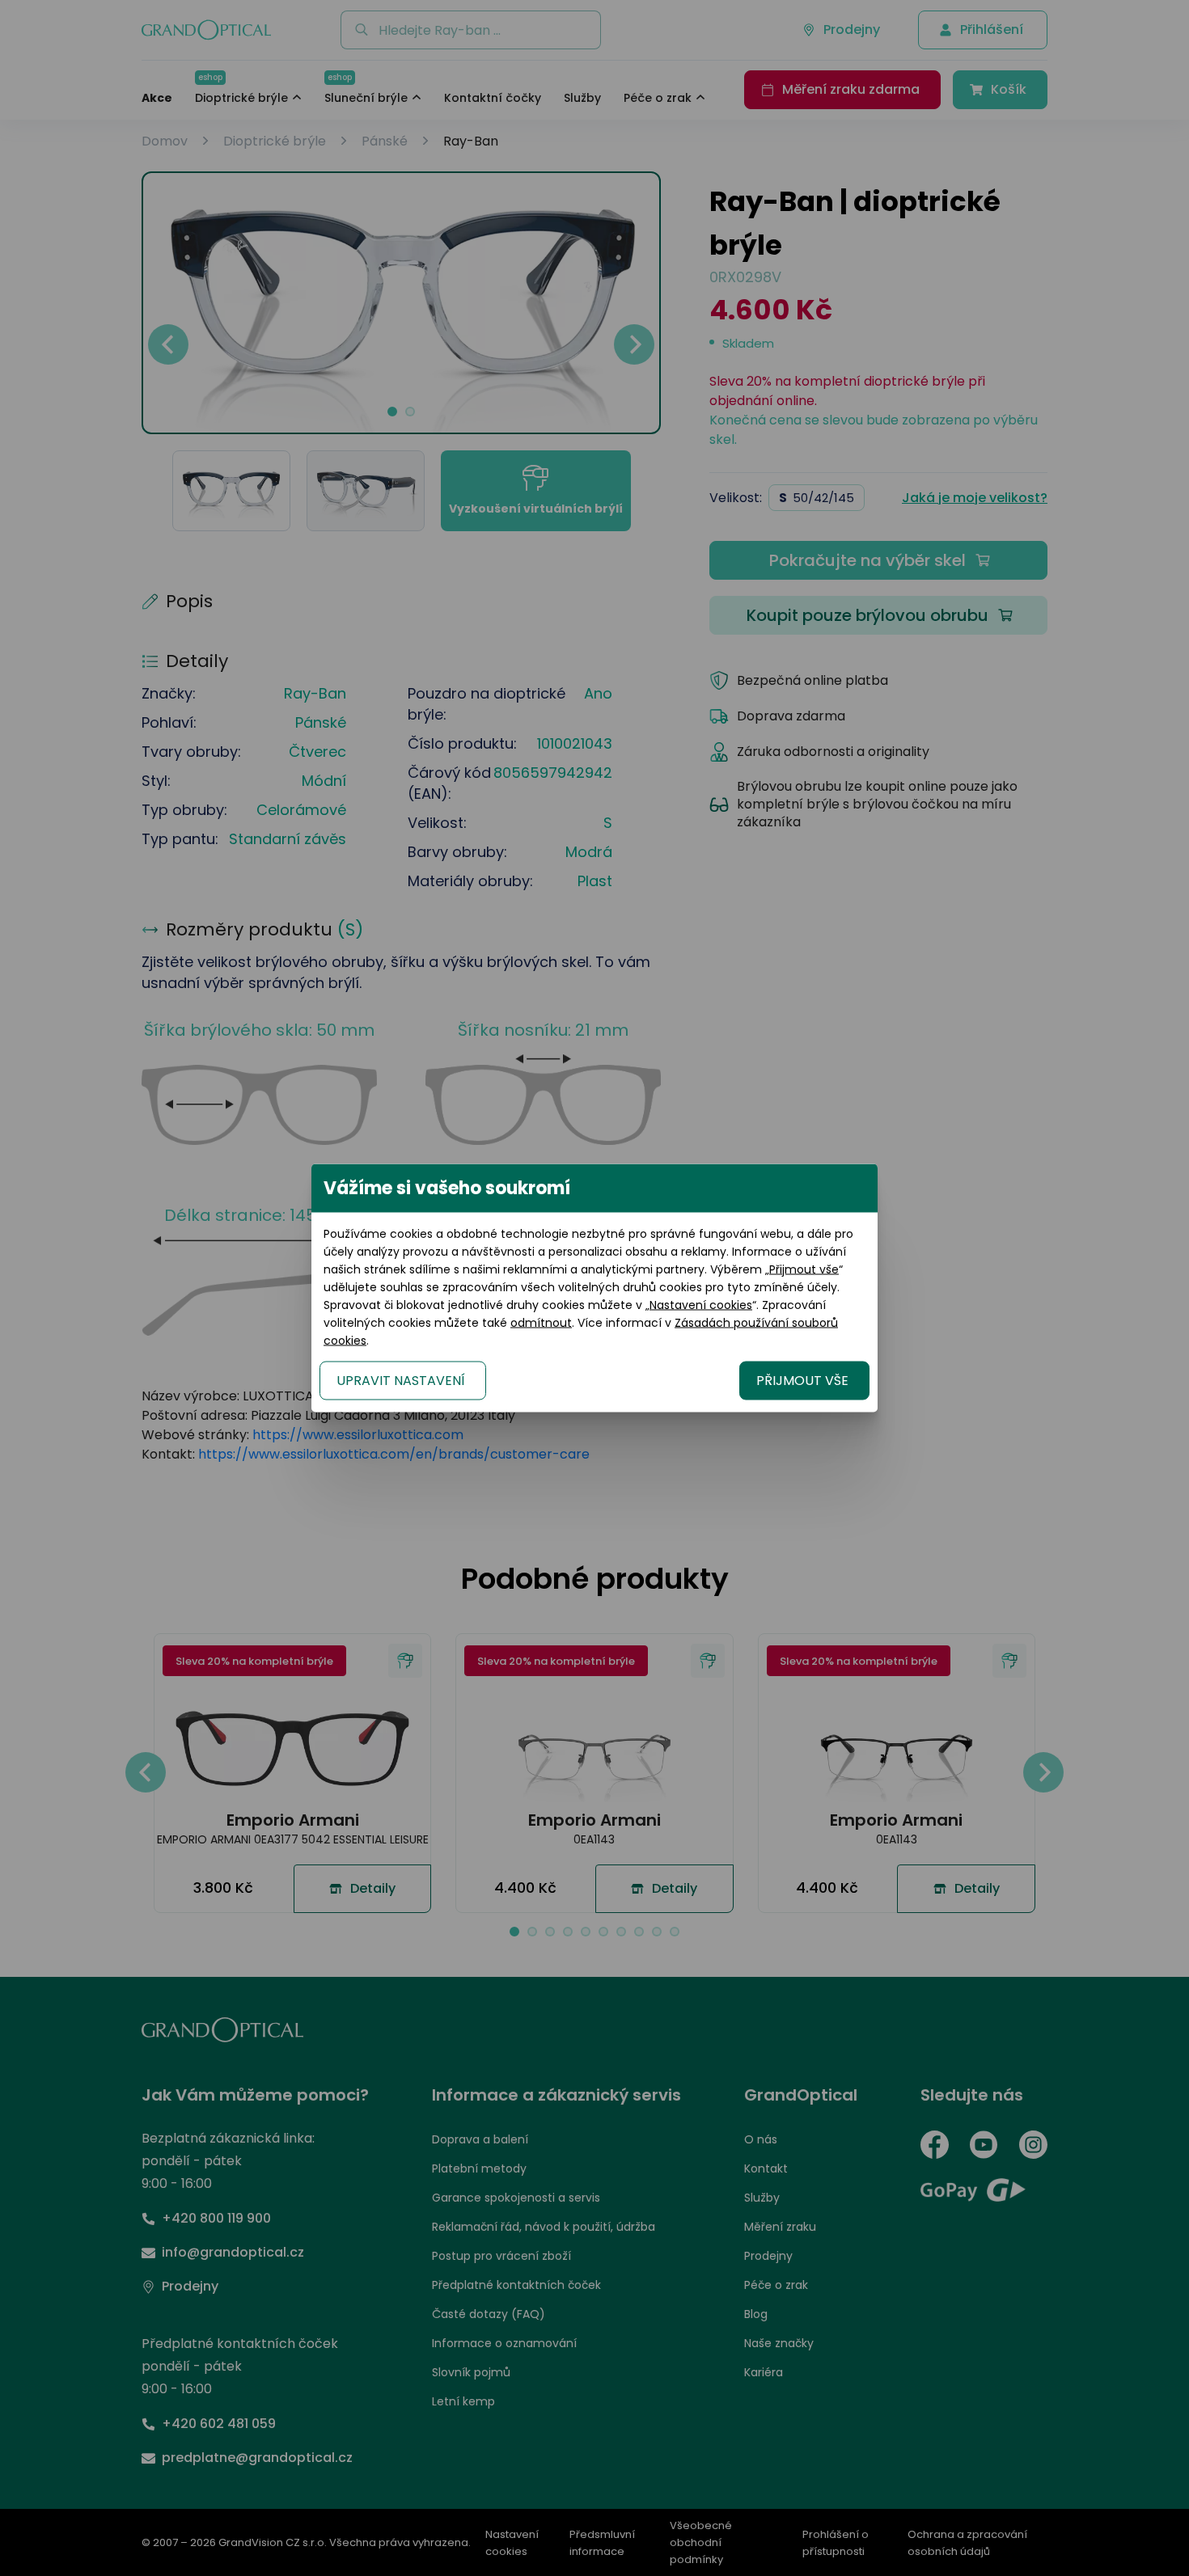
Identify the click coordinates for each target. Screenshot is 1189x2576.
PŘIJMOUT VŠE (802, 1381)
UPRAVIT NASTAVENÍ (401, 1381)
